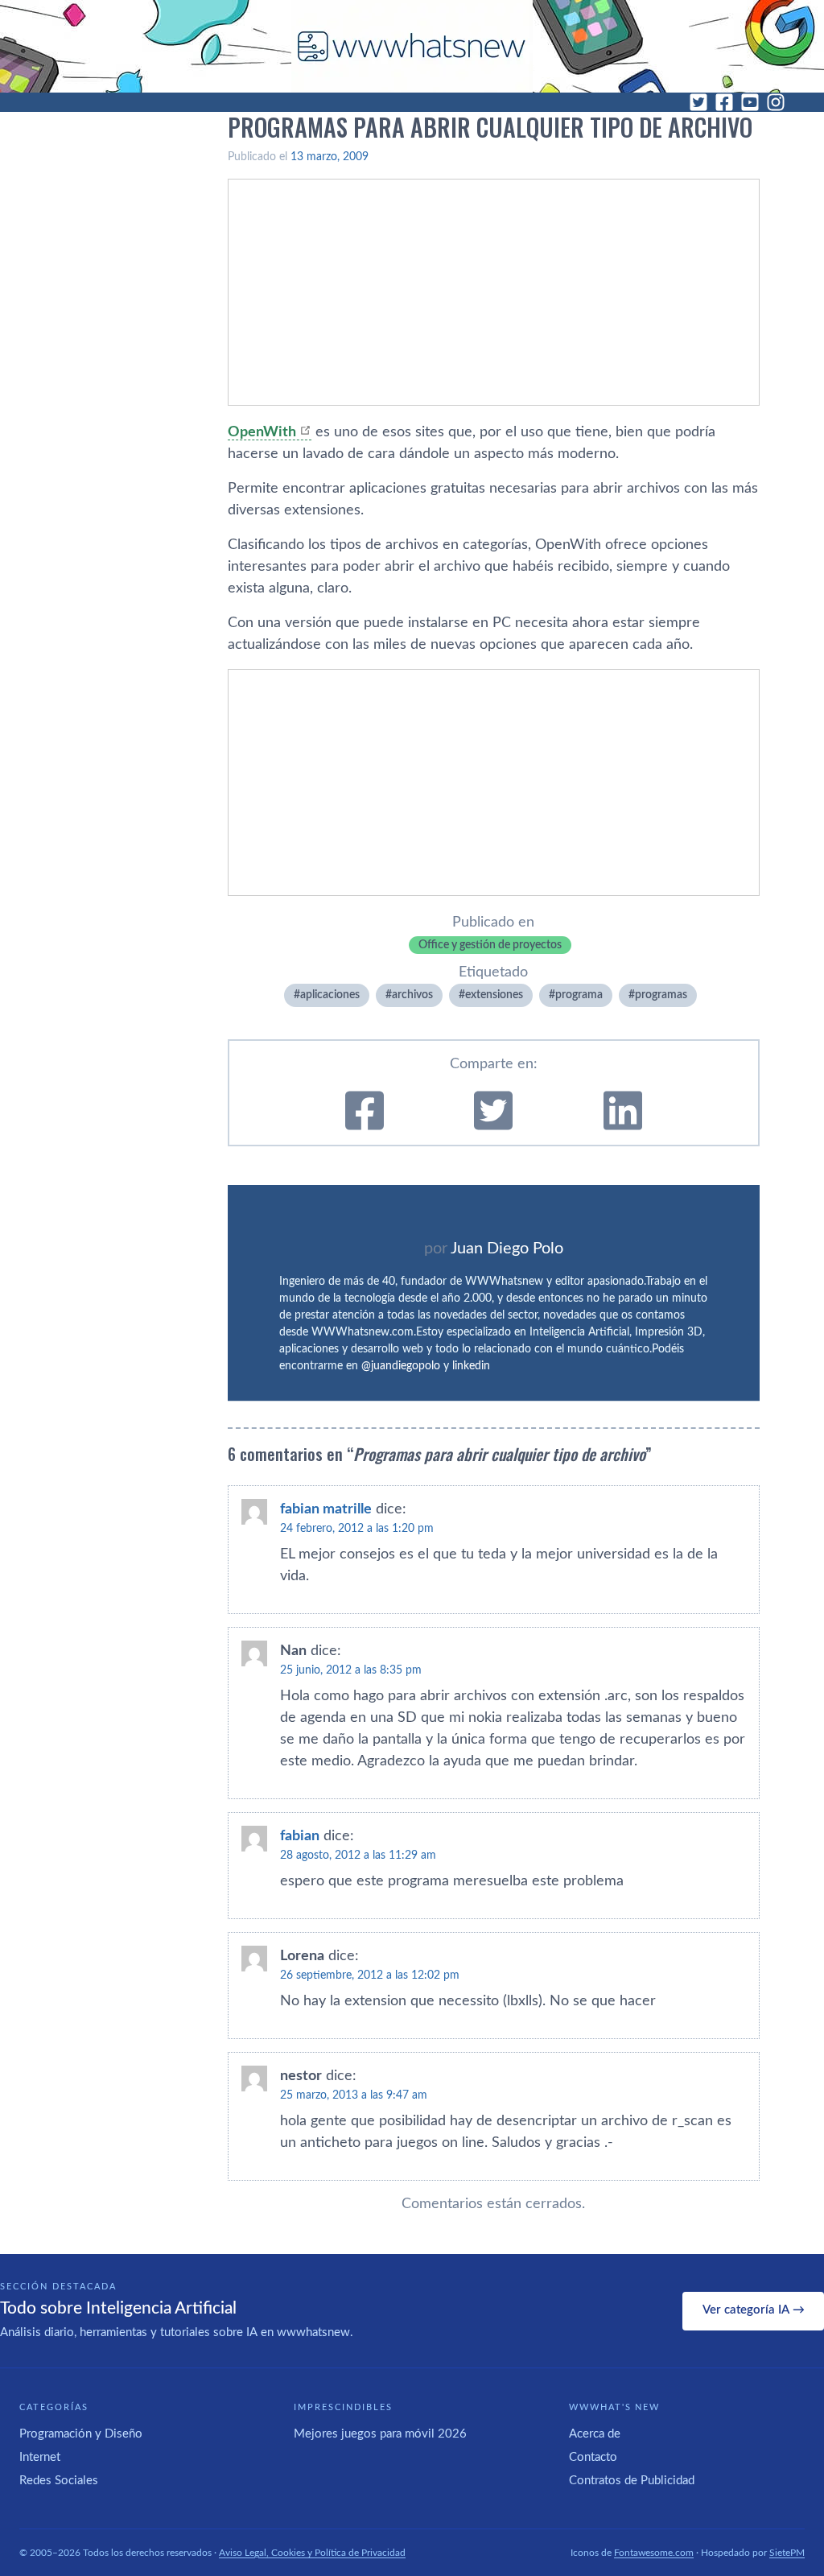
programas (661, 995)
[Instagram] (776, 102)
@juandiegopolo (401, 1366)
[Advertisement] (494, 292)
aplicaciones (330, 995)
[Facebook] (724, 102)
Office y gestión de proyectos (490, 945)
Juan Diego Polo (507, 1249)
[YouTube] (750, 102)
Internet (40, 2457)
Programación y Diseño (81, 2434)
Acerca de (595, 2434)
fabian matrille (326, 1509)
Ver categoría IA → (754, 2310)
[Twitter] (698, 102)
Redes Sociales (59, 2481)
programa (579, 995)
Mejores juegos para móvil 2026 (380, 2434)
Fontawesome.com (654, 2553)
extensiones (494, 995)
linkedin (471, 1366)
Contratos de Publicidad (632, 2481)
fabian (300, 1836)
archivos (412, 995)
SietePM (787, 2553)
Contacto (593, 2457)
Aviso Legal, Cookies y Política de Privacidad (312, 2553)
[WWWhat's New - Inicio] (412, 46)
